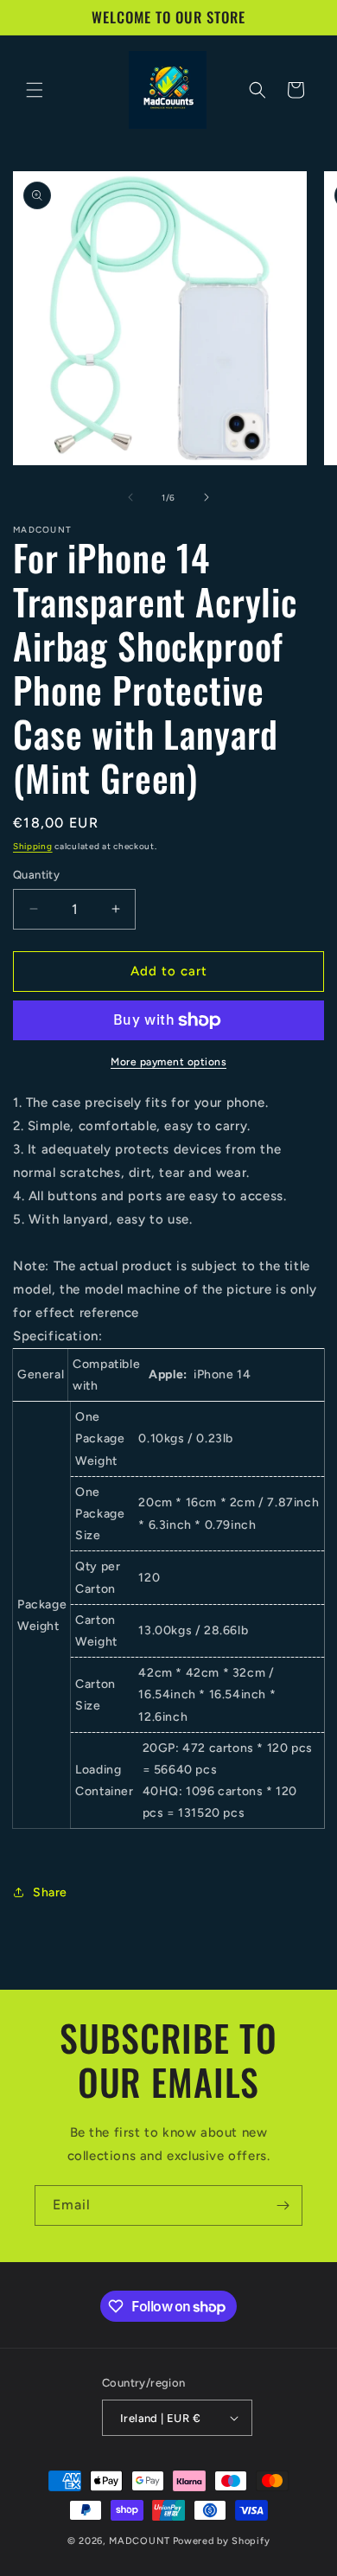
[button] (35, 90)
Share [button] (50, 1892)
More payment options (168, 1062)
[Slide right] (207, 497)
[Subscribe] (283, 2205)
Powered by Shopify (222, 2541)
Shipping (33, 846)
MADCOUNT (140, 2541)
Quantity (36, 875)
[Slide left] (130, 497)
